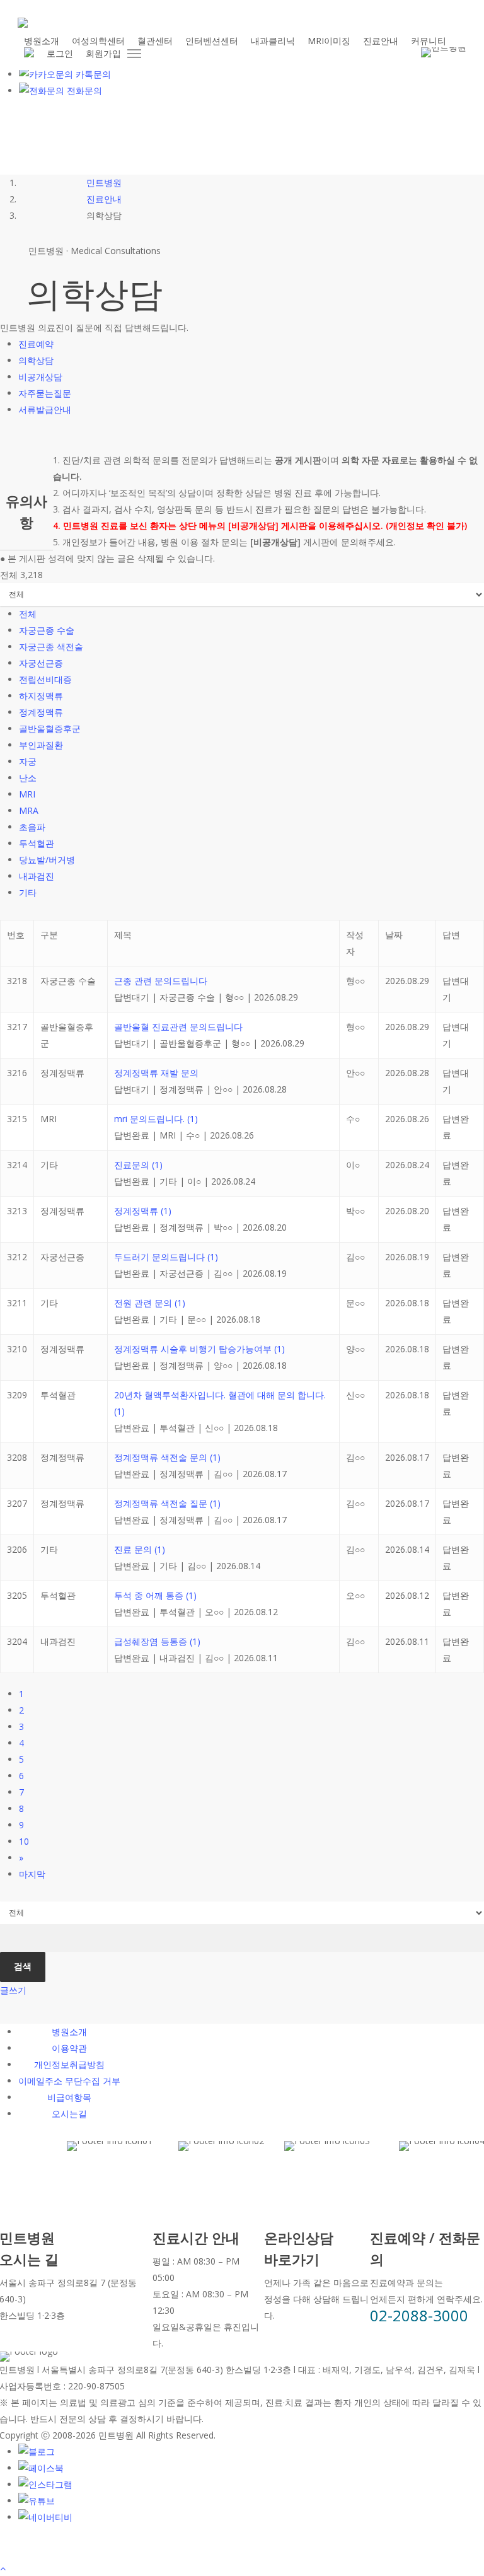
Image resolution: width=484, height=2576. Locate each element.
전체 (28, 614)
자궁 (28, 761)
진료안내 (104, 199)
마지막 (32, 1874)
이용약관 (69, 2048)
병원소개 (69, 2032)
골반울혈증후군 (50, 728)
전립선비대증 (45, 679)
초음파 (32, 827)
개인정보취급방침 (69, 2064)
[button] (135, 54)
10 (24, 1841)
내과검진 (37, 876)
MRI (27, 794)
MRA (29, 810)
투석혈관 (37, 843)
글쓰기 (13, 1990)
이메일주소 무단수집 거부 (69, 2081)
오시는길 (69, 2114)
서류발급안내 (45, 409)
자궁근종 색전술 (51, 647)
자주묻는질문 (45, 393)
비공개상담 (40, 377)
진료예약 (36, 344)
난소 (28, 778)
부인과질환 (41, 745)
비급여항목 (69, 2097)
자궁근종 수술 (47, 630)
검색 (23, 1966)
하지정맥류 (41, 696)
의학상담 (36, 360)
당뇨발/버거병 (47, 860)
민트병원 (104, 183)
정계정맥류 (41, 712)
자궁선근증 (41, 663)
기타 (28, 892)
